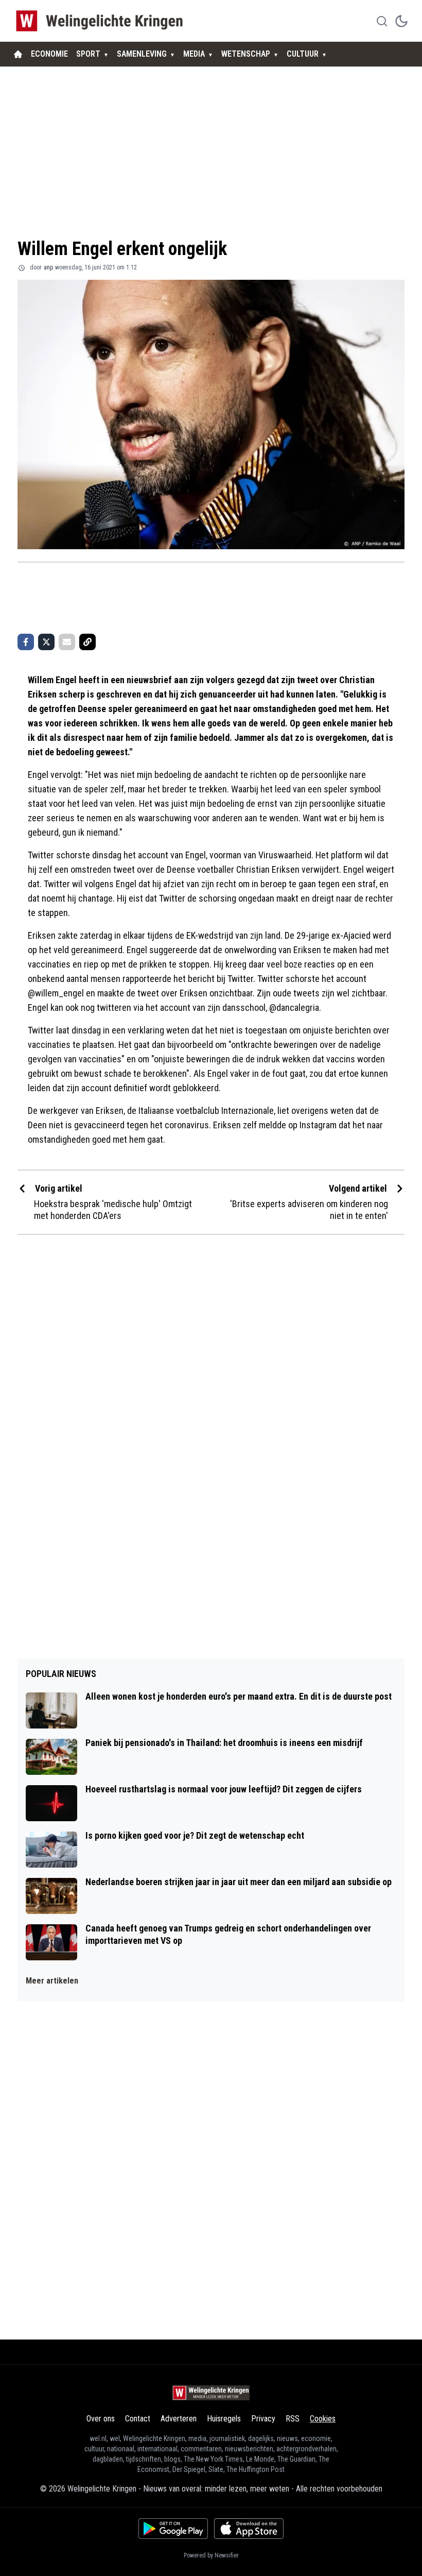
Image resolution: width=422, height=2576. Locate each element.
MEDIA (194, 54)
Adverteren (179, 2419)
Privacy (263, 2419)
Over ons (101, 2419)
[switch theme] (401, 21)
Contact (138, 2419)
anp (48, 267)
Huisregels (224, 2419)
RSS (293, 2419)
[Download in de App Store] (249, 2529)
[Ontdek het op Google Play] (173, 2529)
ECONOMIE (49, 54)
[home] (18, 54)
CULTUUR (303, 54)
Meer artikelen (52, 1981)
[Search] (382, 21)
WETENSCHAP (246, 54)
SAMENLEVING (142, 54)
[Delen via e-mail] (67, 642)
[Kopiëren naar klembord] (87, 642)
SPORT (88, 54)
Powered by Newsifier (211, 2555)
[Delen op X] (46, 642)
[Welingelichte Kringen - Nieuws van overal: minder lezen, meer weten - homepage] (102, 21)
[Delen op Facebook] (26, 642)
